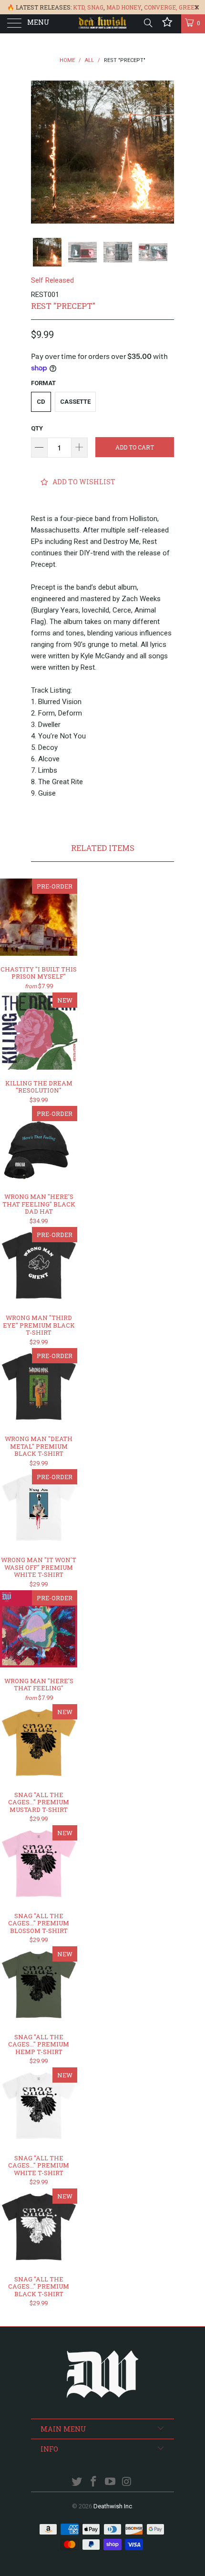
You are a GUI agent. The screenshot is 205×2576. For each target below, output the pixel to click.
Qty (37, 428)
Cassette (75, 402)
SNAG (95, 7)
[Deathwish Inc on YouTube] (111, 2482)
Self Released (52, 280)
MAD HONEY (124, 7)
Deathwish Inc (113, 2506)
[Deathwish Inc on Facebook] (94, 2482)
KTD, (79, 7)
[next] (165, 152)
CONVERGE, (161, 7)
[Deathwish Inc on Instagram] (127, 2482)
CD (41, 402)
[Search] (148, 23)
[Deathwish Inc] (103, 24)
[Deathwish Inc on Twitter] (77, 2482)
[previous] (40, 152)
